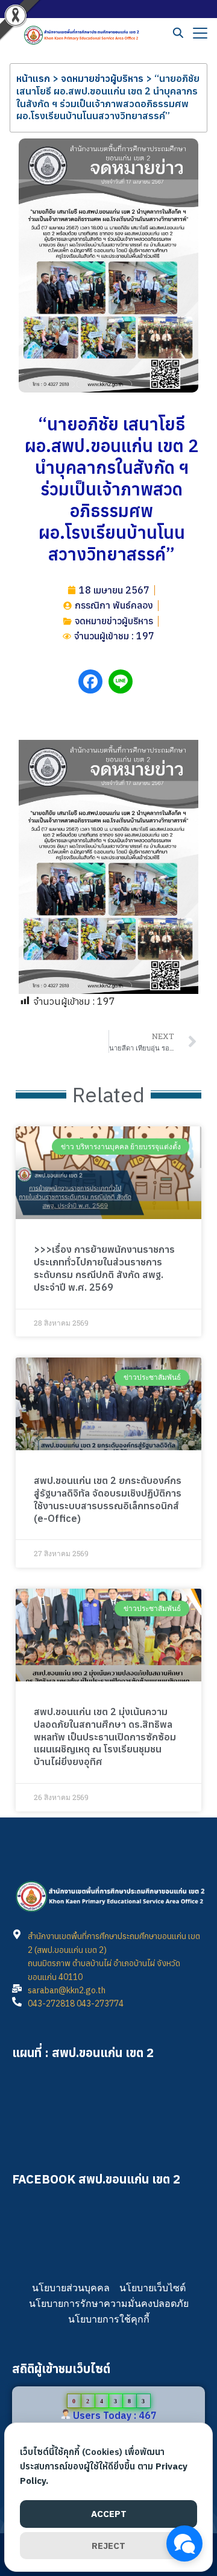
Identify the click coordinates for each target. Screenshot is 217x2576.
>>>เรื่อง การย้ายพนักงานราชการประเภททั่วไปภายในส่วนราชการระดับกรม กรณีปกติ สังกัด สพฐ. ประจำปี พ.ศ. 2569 (104, 1268)
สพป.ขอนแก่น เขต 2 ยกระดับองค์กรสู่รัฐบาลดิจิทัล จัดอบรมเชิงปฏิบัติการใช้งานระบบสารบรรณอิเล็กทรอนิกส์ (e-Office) (108, 1499)
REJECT (108, 2546)
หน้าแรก (33, 78)
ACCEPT (109, 2514)
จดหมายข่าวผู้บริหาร (102, 78)
